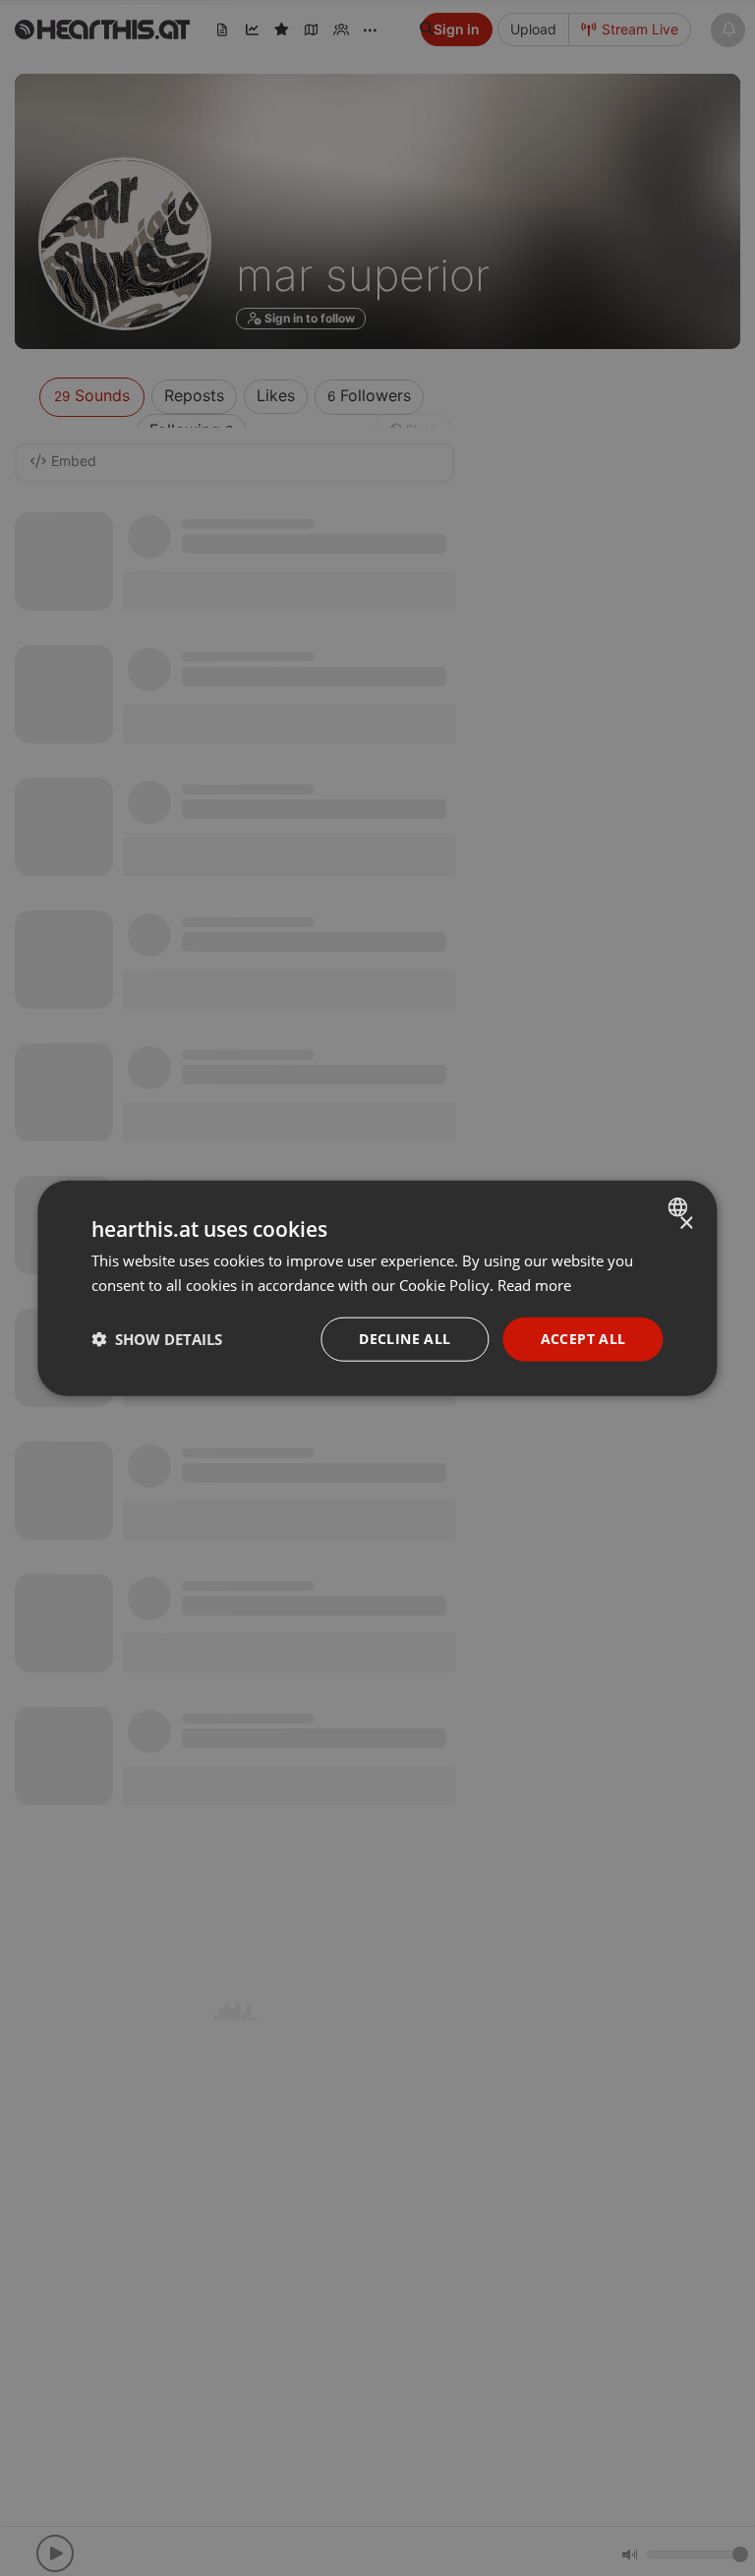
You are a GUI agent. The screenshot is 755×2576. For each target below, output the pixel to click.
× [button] (686, 1224)
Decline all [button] (405, 1339)
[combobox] (681, 1207)
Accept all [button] (583, 1339)
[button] (157, 1339)
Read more (534, 1285)
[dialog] (377, 1288)
